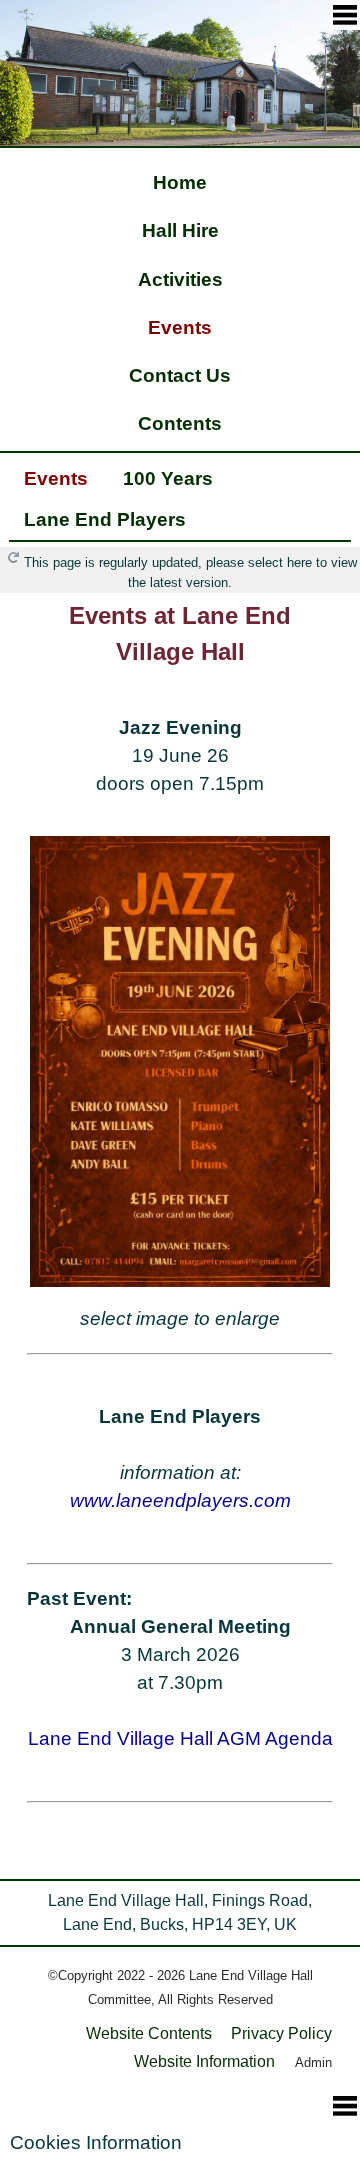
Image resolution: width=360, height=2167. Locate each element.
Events (180, 327)
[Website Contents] (345, 15)
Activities (180, 279)
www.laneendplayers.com (180, 1500)
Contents (180, 423)
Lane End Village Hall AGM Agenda (180, 1738)
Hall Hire (180, 230)
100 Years (168, 478)
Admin (313, 2062)
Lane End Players (105, 519)
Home (180, 182)
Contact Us (180, 375)
